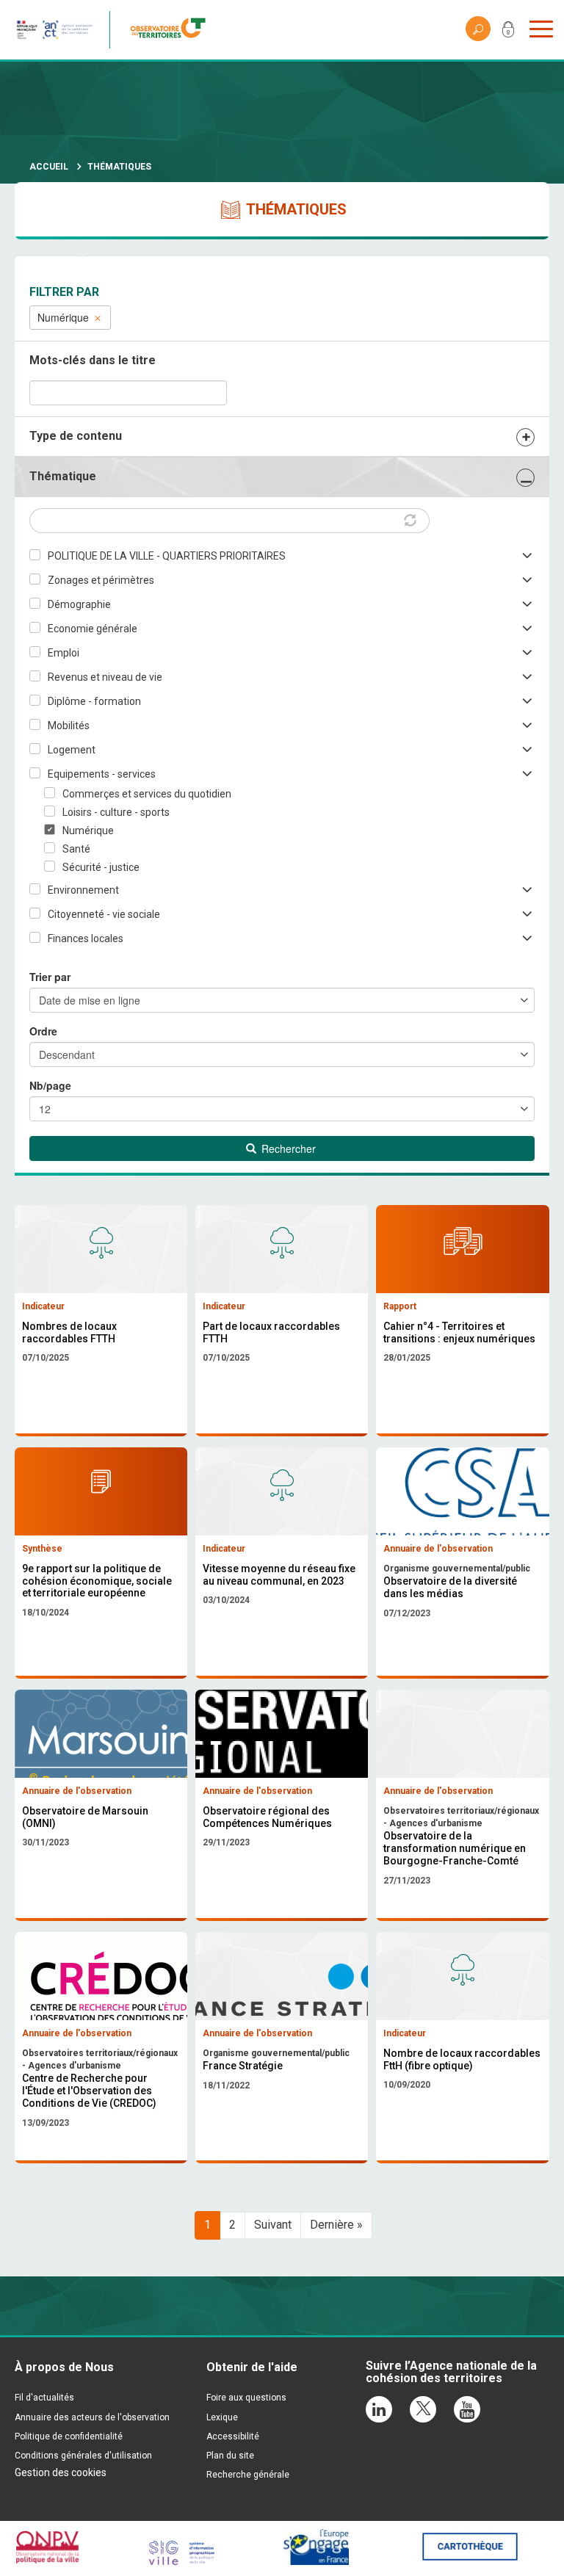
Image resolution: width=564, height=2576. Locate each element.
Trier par (50, 977)
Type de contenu (76, 436)
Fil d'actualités (44, 2398)
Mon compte (508, 32)
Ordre (43, 1031)
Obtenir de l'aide (252, 2367)
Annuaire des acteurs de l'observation (92, 2417)
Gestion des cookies (61, 2472)
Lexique (222, 2417)
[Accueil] (172, 30)
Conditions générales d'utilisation (83, 2456)
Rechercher (287, 1148)
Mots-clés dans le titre (93, 360)
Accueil (49, 167)
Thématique (63, 476)
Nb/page (50, 1085)
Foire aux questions (246, 2398)
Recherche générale (248, 2475)
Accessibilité (233, 2436)
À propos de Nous (64, 2367)
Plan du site (230, 2456)
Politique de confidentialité (69, 2436)
